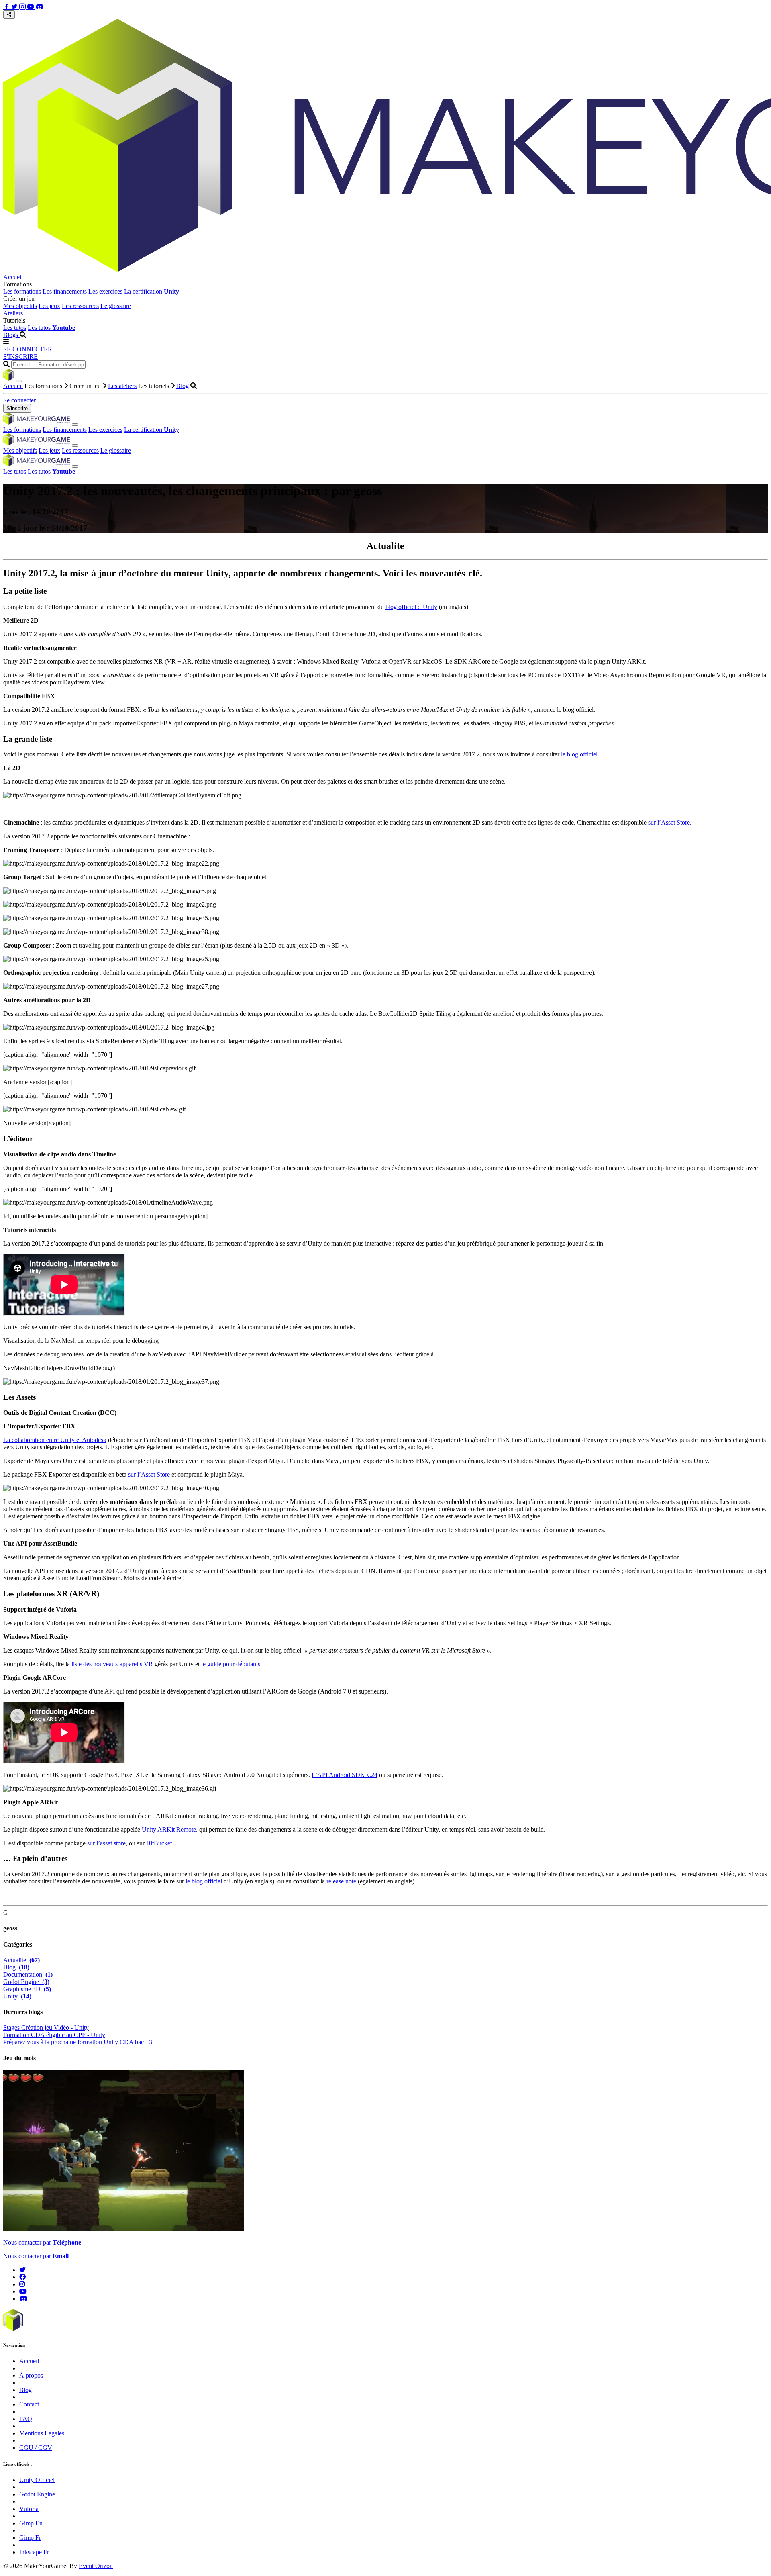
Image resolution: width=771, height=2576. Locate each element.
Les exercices (105, 291)
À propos (31, 2375)
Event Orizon (96, 2566)
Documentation (28, 1974)
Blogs (11, 335)
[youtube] (23, 2291)
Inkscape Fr (34, 2552)
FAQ (26, 2419)
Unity (17, 1996)
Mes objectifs (20, 306)
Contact (29, 2404)
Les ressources (80, 306)
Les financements (65, 291)
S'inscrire (17, 408)
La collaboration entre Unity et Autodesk (55, 1440)
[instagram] (22, 2284)
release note (341, 1881)
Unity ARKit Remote (169, 1829)
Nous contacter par (42, 2242)
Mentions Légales (42, 2433)
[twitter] (22, 2270)
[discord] (23, 2299)
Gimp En (31, 2523)
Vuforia (29, 2509)
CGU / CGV (36, 2448)
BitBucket (159, 1843)
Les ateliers (122, 386)
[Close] (19, 381)
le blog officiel (579, 754)
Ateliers (13, 313)
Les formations (22, 291)
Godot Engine (26, 1982)
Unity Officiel (37, 2480)
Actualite (21, 1960)
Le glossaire (116, 306)
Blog (183, 386)
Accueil (13, 277)
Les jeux (49, 306)
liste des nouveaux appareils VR (112, 1664)
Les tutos (15, 328)
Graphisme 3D (27, 1989)
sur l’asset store (106, 1843)
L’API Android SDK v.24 (345, 1775)
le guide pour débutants (231, 1664)
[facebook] (22, 2277)
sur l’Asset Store (669, 822)
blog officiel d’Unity (411, 607)
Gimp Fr (30, 2538)
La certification (152, 291)
